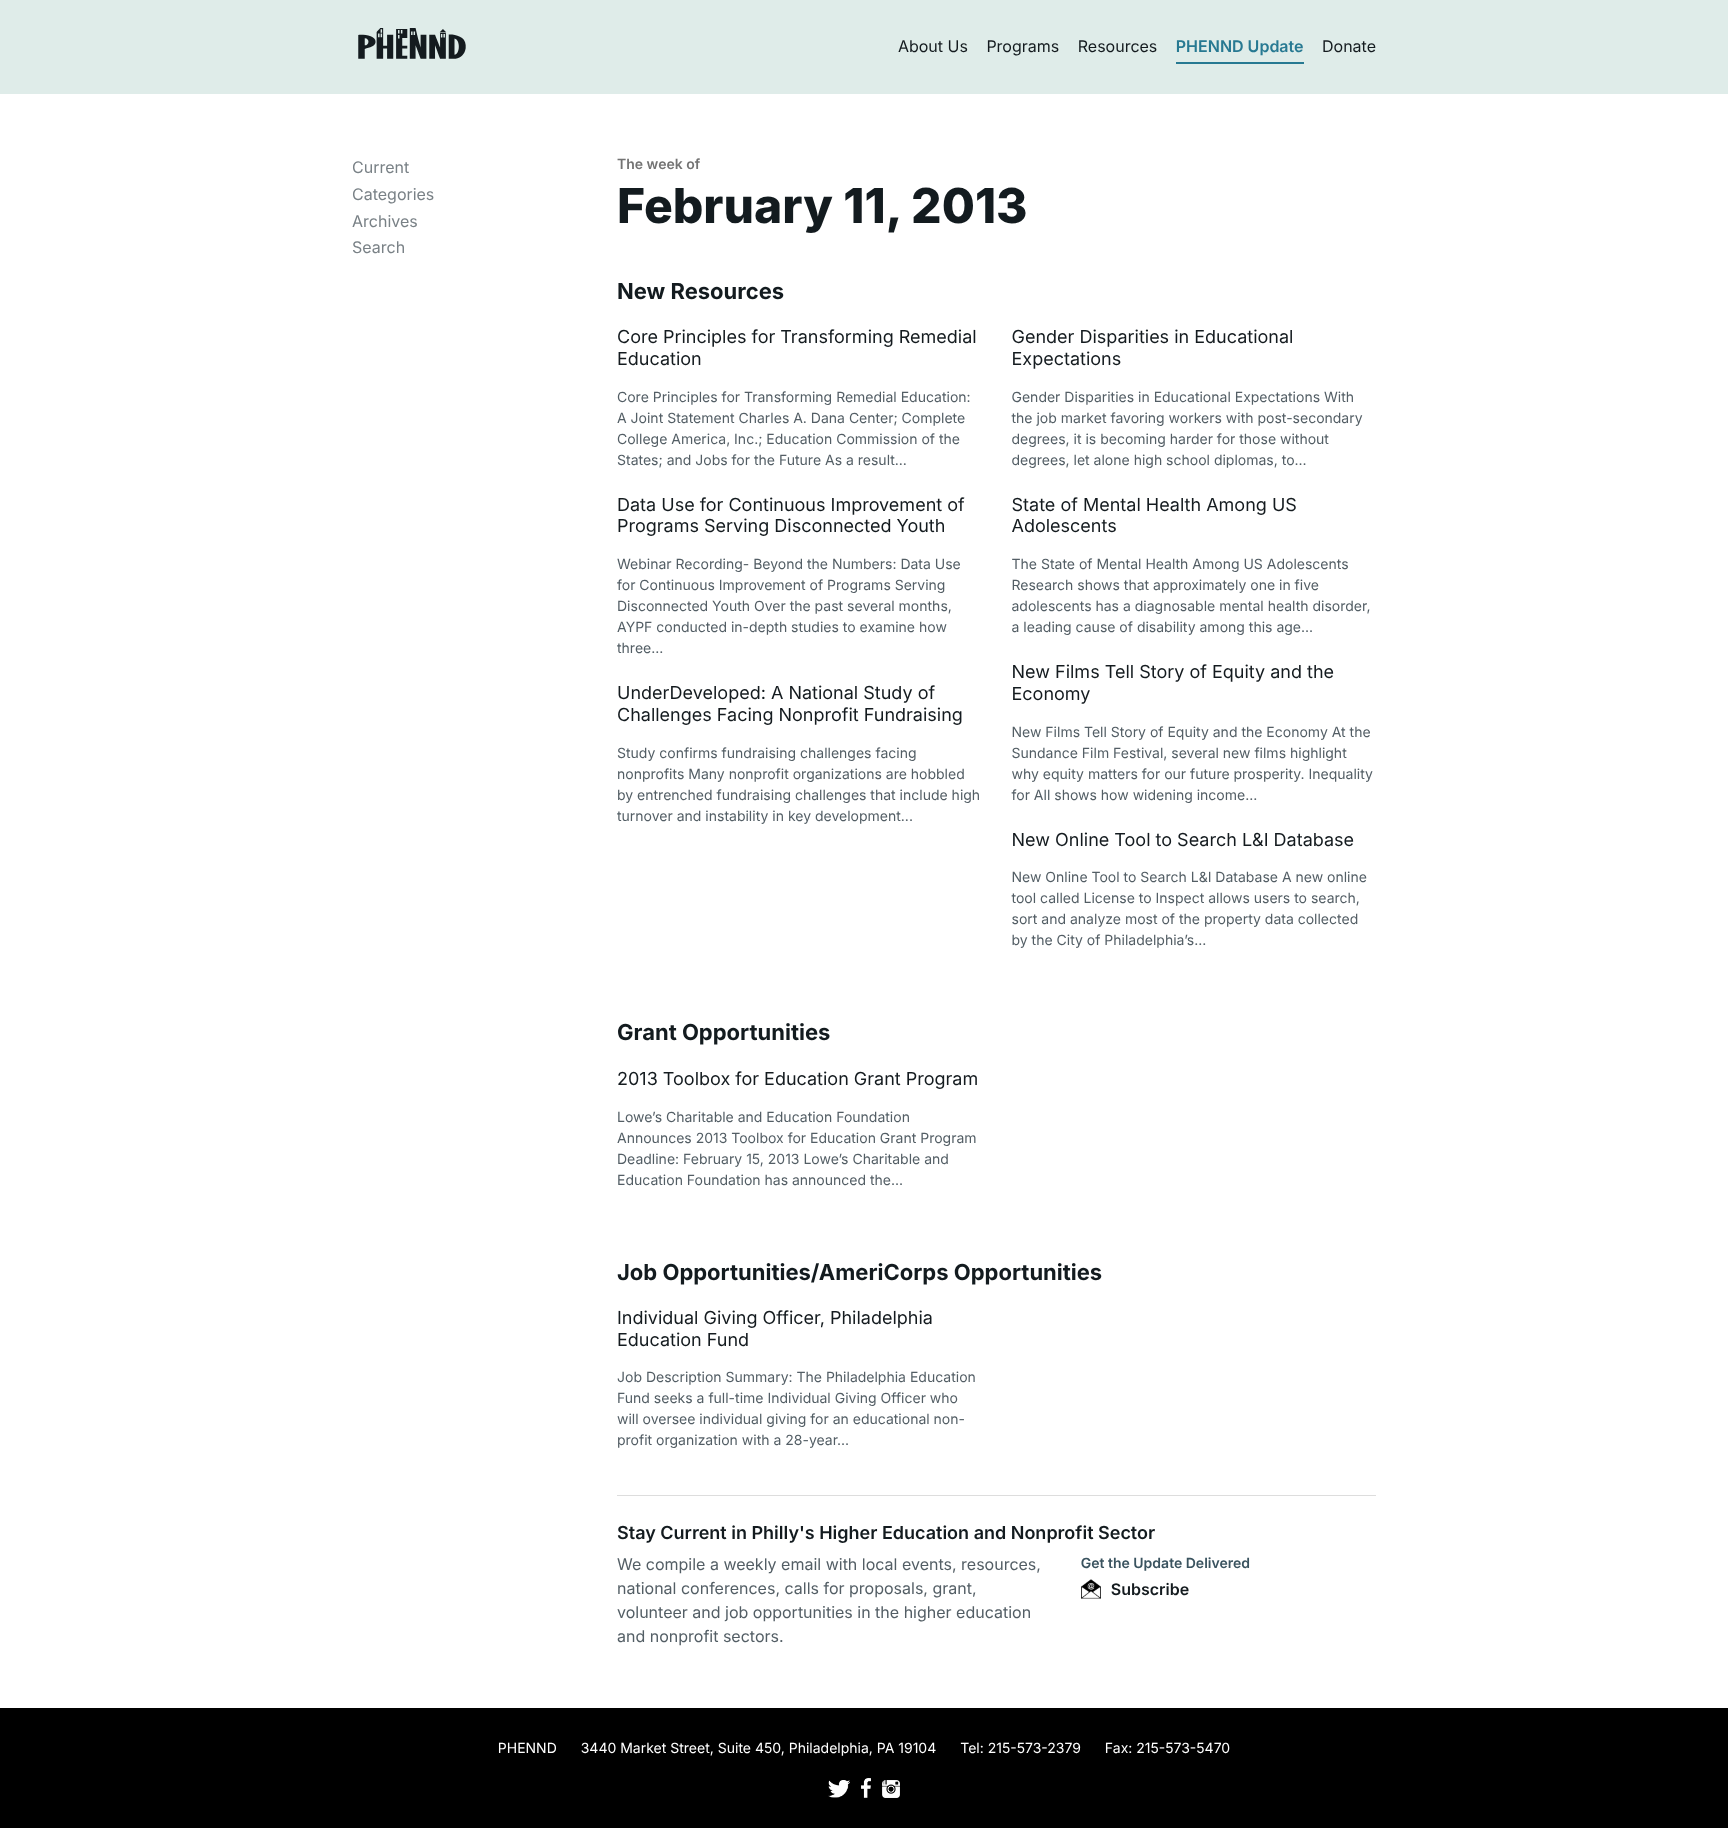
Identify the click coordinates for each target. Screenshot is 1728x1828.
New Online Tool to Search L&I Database (1183, 840)
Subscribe (1148, 1589)
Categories (393, 194)
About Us (933, 46)
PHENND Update (1240, 46)
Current (380, 167)
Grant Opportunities (723, 1033)
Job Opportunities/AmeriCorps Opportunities (859, 1273)
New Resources (700, 292)
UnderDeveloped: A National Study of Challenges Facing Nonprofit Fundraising (790, 704)
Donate (1349, 46)
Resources (1118, 46)
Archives (385, 221)
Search (378, 247)
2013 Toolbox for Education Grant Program (797, 1079)
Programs (1022, 46)
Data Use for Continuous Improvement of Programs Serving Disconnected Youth (791, 516)
